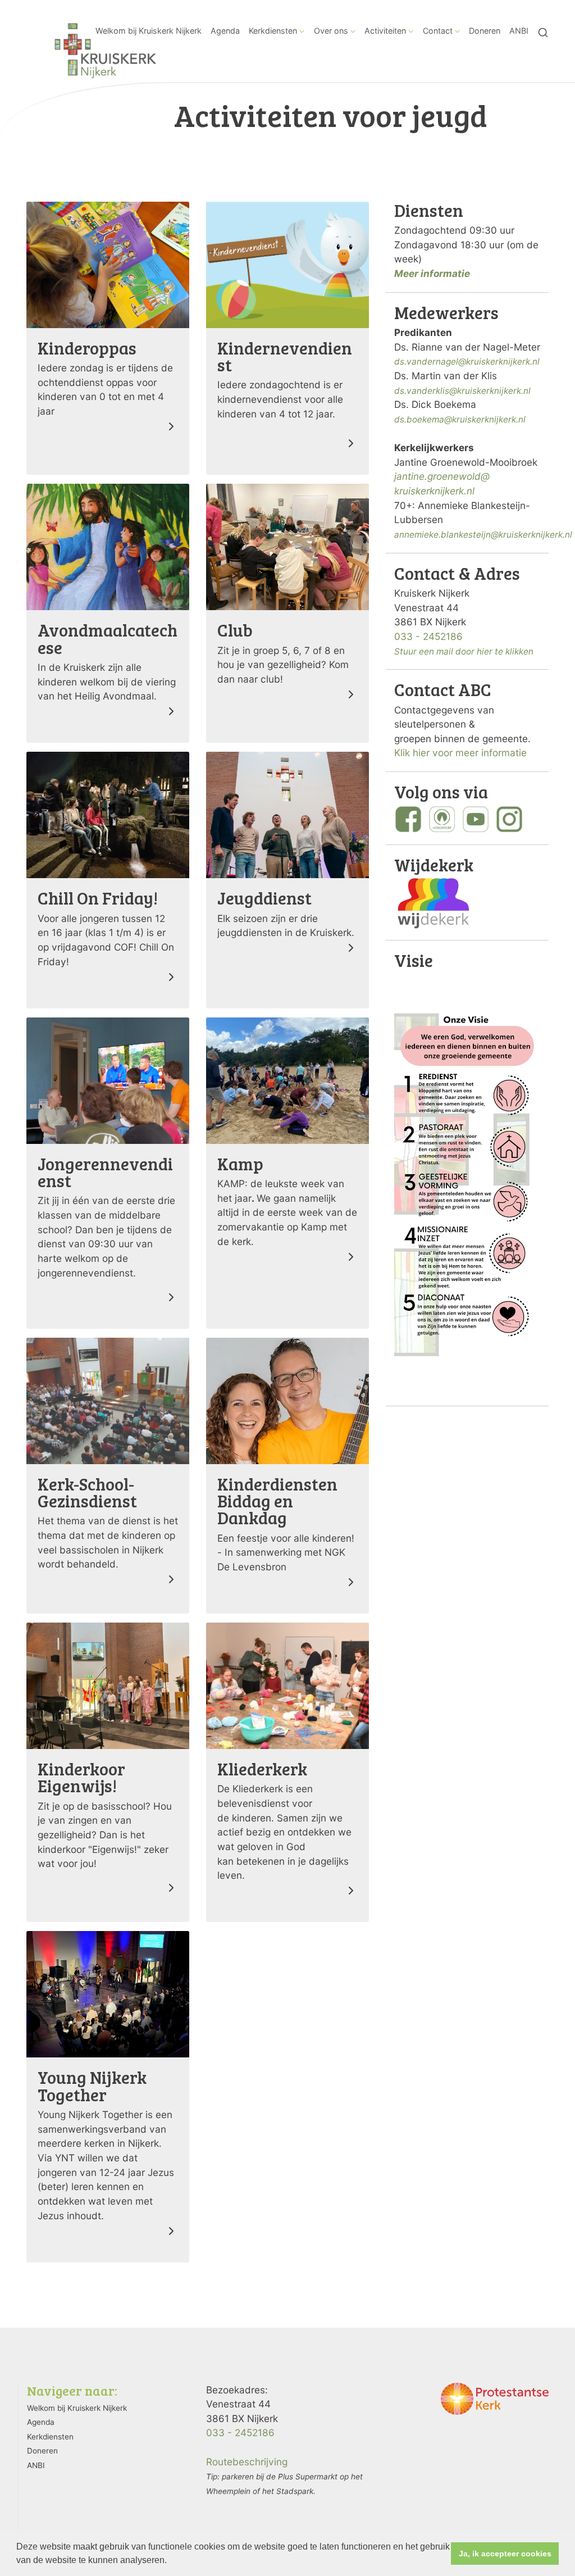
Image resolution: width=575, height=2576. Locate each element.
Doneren (485, 31)
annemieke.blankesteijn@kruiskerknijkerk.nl (483, 535)
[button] (171, 2561)
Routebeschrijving (247, 2462)
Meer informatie (432, 273)
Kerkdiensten (273, 31)
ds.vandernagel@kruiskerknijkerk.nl (467, 362)
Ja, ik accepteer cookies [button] (505, 2554)
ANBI (519, 31)
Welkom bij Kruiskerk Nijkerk (149, 31)
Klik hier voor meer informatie (460, 753)
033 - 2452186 (428, 636)
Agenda (225, 31)
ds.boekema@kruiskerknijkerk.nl (460, 419)
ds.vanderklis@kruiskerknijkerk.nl (462, 391)
